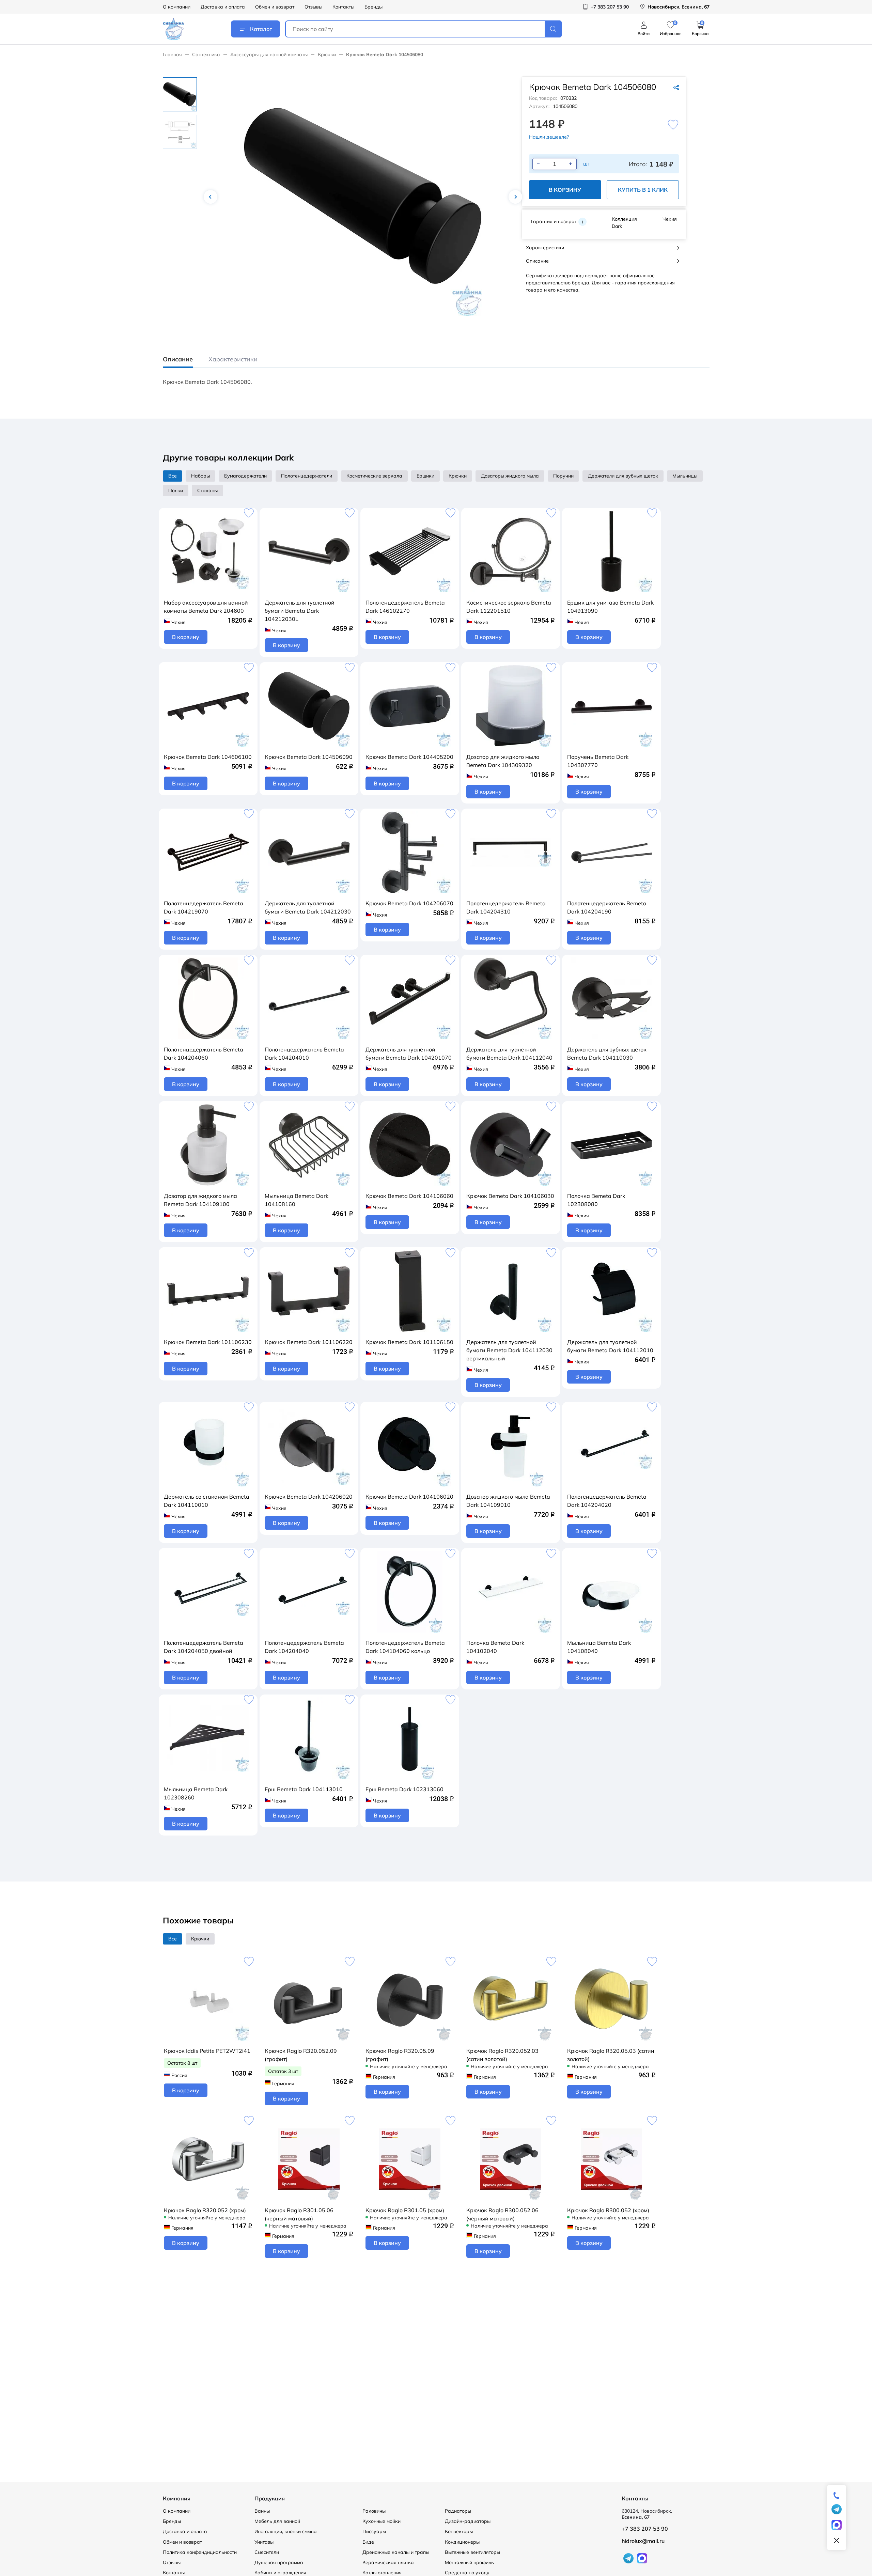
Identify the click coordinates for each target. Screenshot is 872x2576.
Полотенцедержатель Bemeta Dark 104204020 (607, 1501)
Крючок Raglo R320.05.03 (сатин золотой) (611, 2055)
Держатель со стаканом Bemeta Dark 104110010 (207, 1501)
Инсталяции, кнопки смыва (286, 2531)
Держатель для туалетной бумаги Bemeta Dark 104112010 (610, 1346)
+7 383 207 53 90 (645, 2529)
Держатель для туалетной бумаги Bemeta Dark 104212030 (308, 907)
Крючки (327, 54)
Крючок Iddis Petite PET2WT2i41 (207, 2051)
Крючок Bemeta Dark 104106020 (409, 1497)
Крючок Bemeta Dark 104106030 (510, 1196)
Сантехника (206, 54)
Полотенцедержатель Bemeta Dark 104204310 (506, 907)
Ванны (262, 2511)
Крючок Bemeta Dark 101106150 (409, 1342)
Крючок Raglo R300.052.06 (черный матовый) (502, 2214)
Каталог (261, 29)
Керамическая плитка (388, 2562)
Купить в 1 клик (643, 190)
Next (515, 197)
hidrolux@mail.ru (643, 2541)
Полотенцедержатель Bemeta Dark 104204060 (204, 1053)
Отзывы (313, 7)
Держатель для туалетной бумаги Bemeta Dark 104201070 (409, 1053)
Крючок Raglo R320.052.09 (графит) (301, 2055)
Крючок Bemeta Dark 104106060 (409, 1196)
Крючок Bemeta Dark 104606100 (208, 757)
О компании (177, 7)
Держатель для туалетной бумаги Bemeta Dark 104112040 (509, 1053)
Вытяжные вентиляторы (472, 2552)
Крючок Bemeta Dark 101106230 (208, 1342)
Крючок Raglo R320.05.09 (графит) (400, 2055)
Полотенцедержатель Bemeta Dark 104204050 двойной (204, 1647)
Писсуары (374, 2531)
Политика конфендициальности (200, 2552)
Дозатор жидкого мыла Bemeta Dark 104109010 (508, 1501)
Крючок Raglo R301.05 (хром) (405, 2210)
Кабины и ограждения (280, 2573)
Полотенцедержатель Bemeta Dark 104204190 (607, 907)
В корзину (565, 190)
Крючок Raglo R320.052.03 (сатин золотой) (502, 2055)
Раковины (374, 2511)
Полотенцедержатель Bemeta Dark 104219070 (204, 907)
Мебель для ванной (277, 2521)
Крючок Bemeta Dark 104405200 (409, 757)
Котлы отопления (382, 2573)
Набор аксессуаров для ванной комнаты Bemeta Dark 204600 (206, 607)
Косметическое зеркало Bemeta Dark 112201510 (509, 607)
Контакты (343, 7)
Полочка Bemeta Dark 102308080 (596, 1200)
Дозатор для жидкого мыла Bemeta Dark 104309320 (503, 761)
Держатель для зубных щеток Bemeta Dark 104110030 (607, 1053)
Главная (172, 54)
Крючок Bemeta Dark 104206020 (309, 1497)
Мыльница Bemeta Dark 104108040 (599, 1647)
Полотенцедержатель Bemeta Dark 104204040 (304, 1647)
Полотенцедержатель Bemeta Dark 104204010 (304, 1053)
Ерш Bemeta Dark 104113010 (304, 1789)
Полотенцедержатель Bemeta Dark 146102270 (405, 607)
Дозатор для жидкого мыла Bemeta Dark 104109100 (200, 1200)
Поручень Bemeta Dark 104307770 (598, 761)
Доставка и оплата (223, 7)
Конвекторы (459, 2531)
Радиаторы (458, 2511)
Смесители (267, 2552)
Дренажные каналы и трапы (396, 2552)
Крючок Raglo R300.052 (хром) (608, 2210)
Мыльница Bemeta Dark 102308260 (196, 1793)
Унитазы (264, 2542)
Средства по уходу (467, 2573)
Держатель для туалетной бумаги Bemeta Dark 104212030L (300, 611)
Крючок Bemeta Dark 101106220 (309, 1342)
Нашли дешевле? (549, 137)
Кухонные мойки (381, 2521)
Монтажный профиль (469, 2562)
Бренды (373, 7)
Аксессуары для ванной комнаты (269, 54)
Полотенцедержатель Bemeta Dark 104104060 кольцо (405, 1647)
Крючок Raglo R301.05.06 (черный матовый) (299, 2214)
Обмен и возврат (275, 7)
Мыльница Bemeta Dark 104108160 (297, 1200)
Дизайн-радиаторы (468, 2521)
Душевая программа (279, 2562)
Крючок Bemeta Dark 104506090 (309, 757)
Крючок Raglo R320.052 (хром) (205, 2210)
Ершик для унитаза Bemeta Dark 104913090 (610, 607)
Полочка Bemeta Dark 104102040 (495, 1647)
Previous (211, 197)
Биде (368, 2542)
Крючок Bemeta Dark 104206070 (409, 903)
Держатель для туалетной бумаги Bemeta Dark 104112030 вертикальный (509, 1350)
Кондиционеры (462, 2542)
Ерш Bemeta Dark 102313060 (404, 1789)
